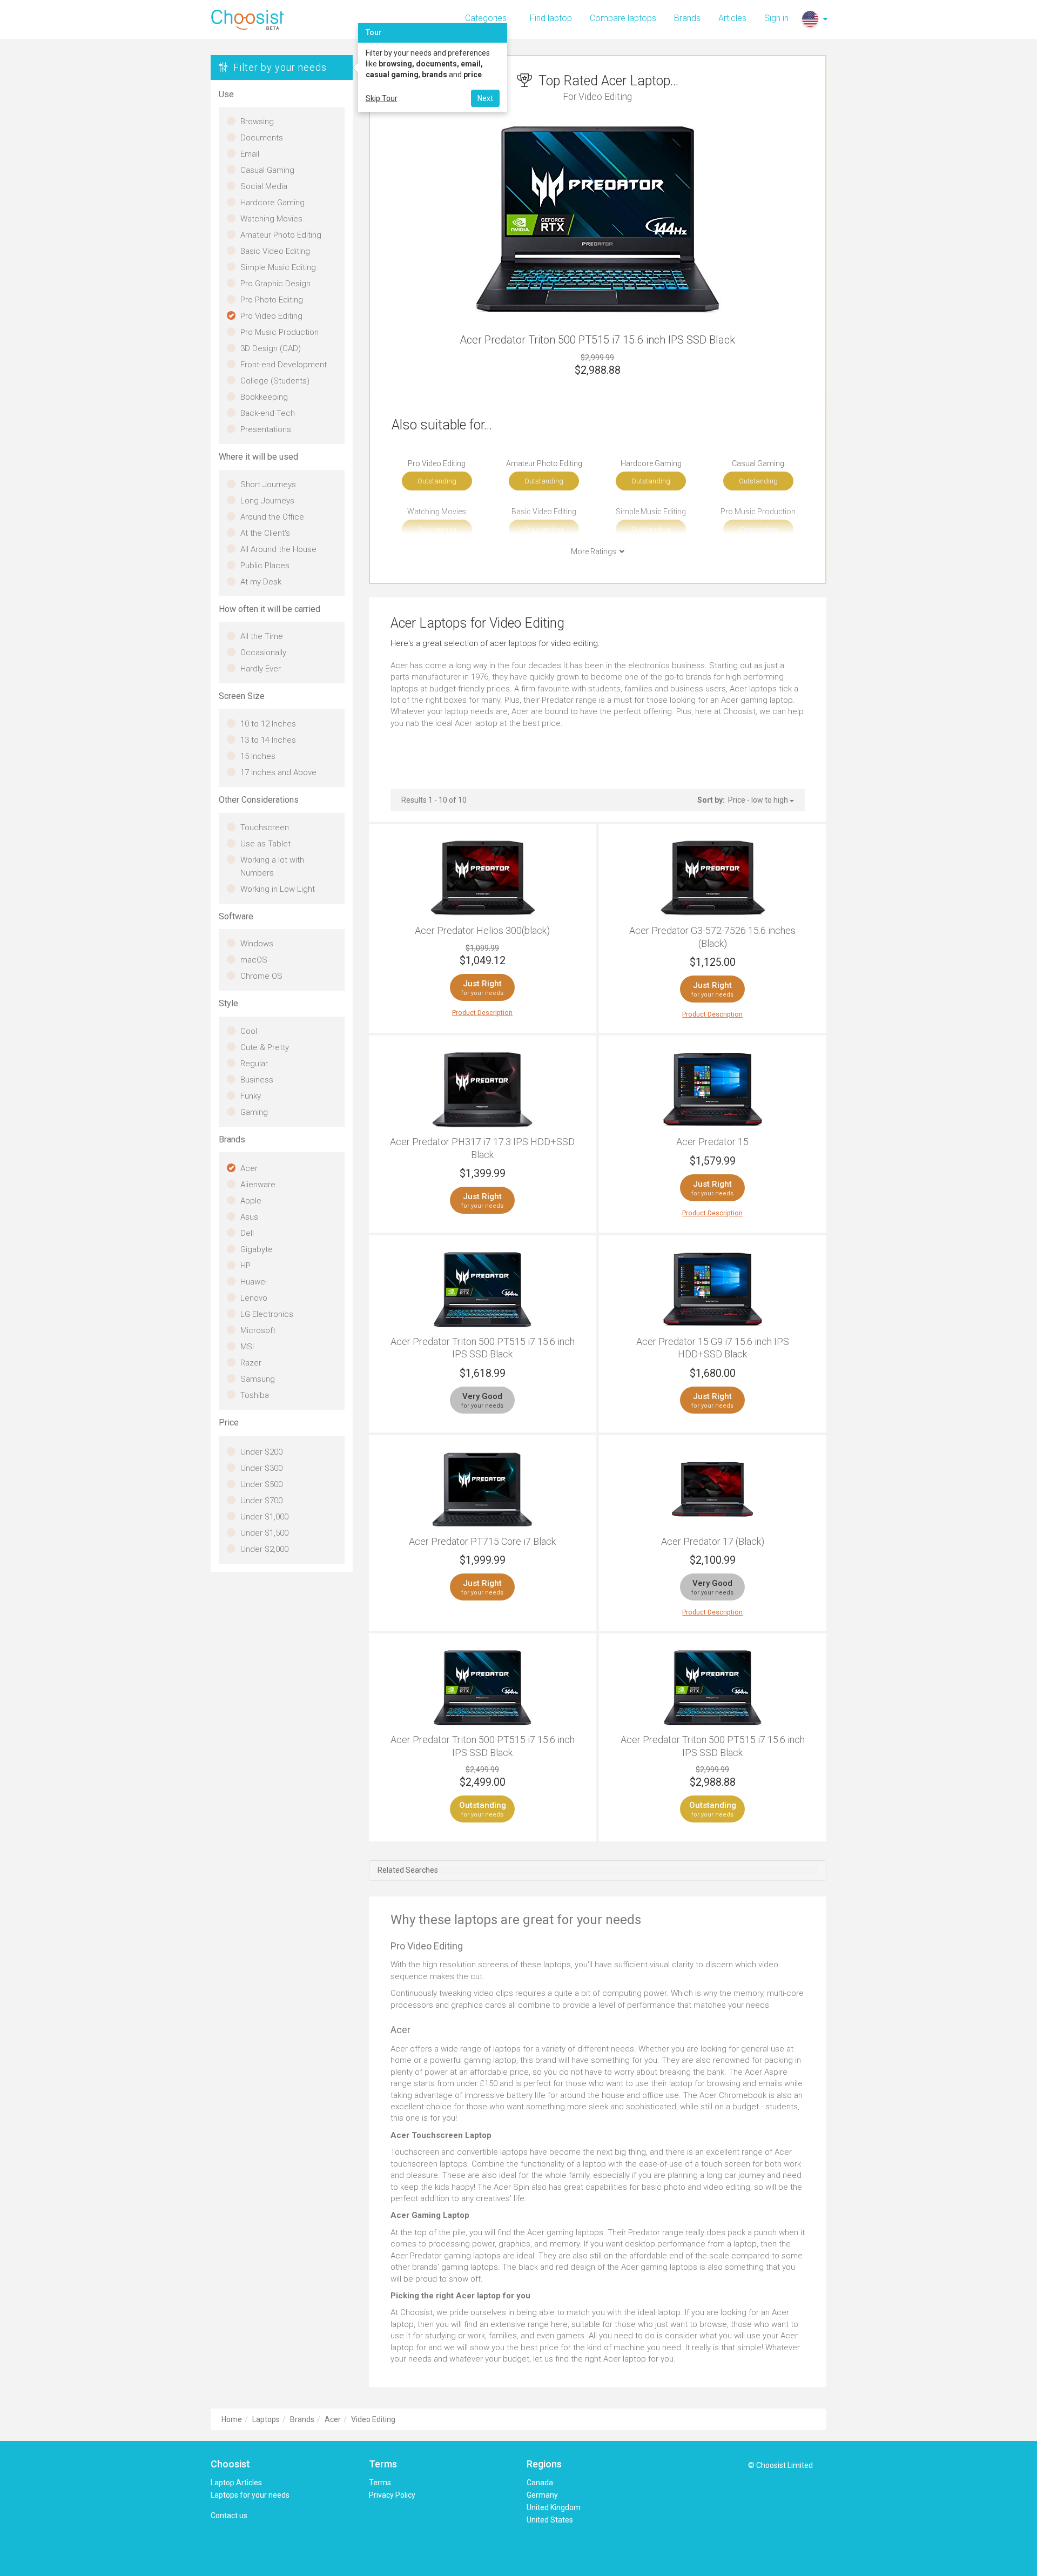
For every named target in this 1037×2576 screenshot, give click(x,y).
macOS (254, 960)
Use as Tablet (265, 844)
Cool (249, 1031)
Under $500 (261, 1484)
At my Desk (261, 582)
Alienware (258, 1185)
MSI (247, 1347)
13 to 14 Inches (268, 740)
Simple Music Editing (278, 267)
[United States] (810, 19)
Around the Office (272, 517)
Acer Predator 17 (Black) (713, 1541)
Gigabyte (257, 1249)
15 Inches (258, 756)
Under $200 (261, 1452)
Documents (262, 138)
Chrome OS (261, 976)
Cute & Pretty (265, 1047)
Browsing (257, 122)
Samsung (258, 1379)
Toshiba (255, 1395)
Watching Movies (271, 219)
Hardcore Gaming (272, 203)
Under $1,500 (264, 1533)
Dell (247, 1233)
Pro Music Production (280, 332)
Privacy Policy (392, 2495)
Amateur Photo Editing (281, 235)
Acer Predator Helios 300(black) (482, 930)
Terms (380, 2483)
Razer (251, 1363)
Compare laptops (623, 18)
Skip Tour (382, 98)
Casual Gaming (267, 170)
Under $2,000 (264, 1549)
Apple (251, 1201)
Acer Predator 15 (712, 1142)
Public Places (265, 566)
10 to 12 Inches (268, 724)
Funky (251, 1096)
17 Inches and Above (278, 772)
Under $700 (261, 1501)
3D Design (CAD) (271, 348)
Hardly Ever (261, 669)
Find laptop (551, 18)
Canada (540, 2483)
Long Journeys (267, 501)
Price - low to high (759, 800)
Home (232, 2419)
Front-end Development (284, 365)
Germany (542, 2495)
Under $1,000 (264, 1517)
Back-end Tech (268, 413)
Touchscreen (265, 828)
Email (250, 154)
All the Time (262, 636)
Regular (254, 1064)
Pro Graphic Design (275, 284)
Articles (732, 18)
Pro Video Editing (271, 316)
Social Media (264, 186)
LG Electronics (267, 1314)
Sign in (776, 18)
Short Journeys (268, 485)
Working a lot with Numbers (272, 866)
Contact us (229, 2516)
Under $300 (261, 1468)
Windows (257, 944)
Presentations (266, 429)
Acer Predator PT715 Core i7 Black (482, 1541)
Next (485, 98)
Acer (249, 1168)
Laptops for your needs (250, 2495)
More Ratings (595, 551)
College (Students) (275, 381)
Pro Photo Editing (272, 300)
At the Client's (265, 533)
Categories (486, 18)
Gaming (254, 1112)
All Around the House (278, 549)
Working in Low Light (278, 889)
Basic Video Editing (275, 251)
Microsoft (258, 1330)
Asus (249, 1217)
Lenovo (254, 1298)
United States (550, 2520)
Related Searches (408, 1870)
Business (257, 1080)
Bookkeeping (264, 397)
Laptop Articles (236, 2483)
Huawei (254, 1282)
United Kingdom (554, 2507)
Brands (687, 18)
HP (245, 1266)
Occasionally (263, 653)
